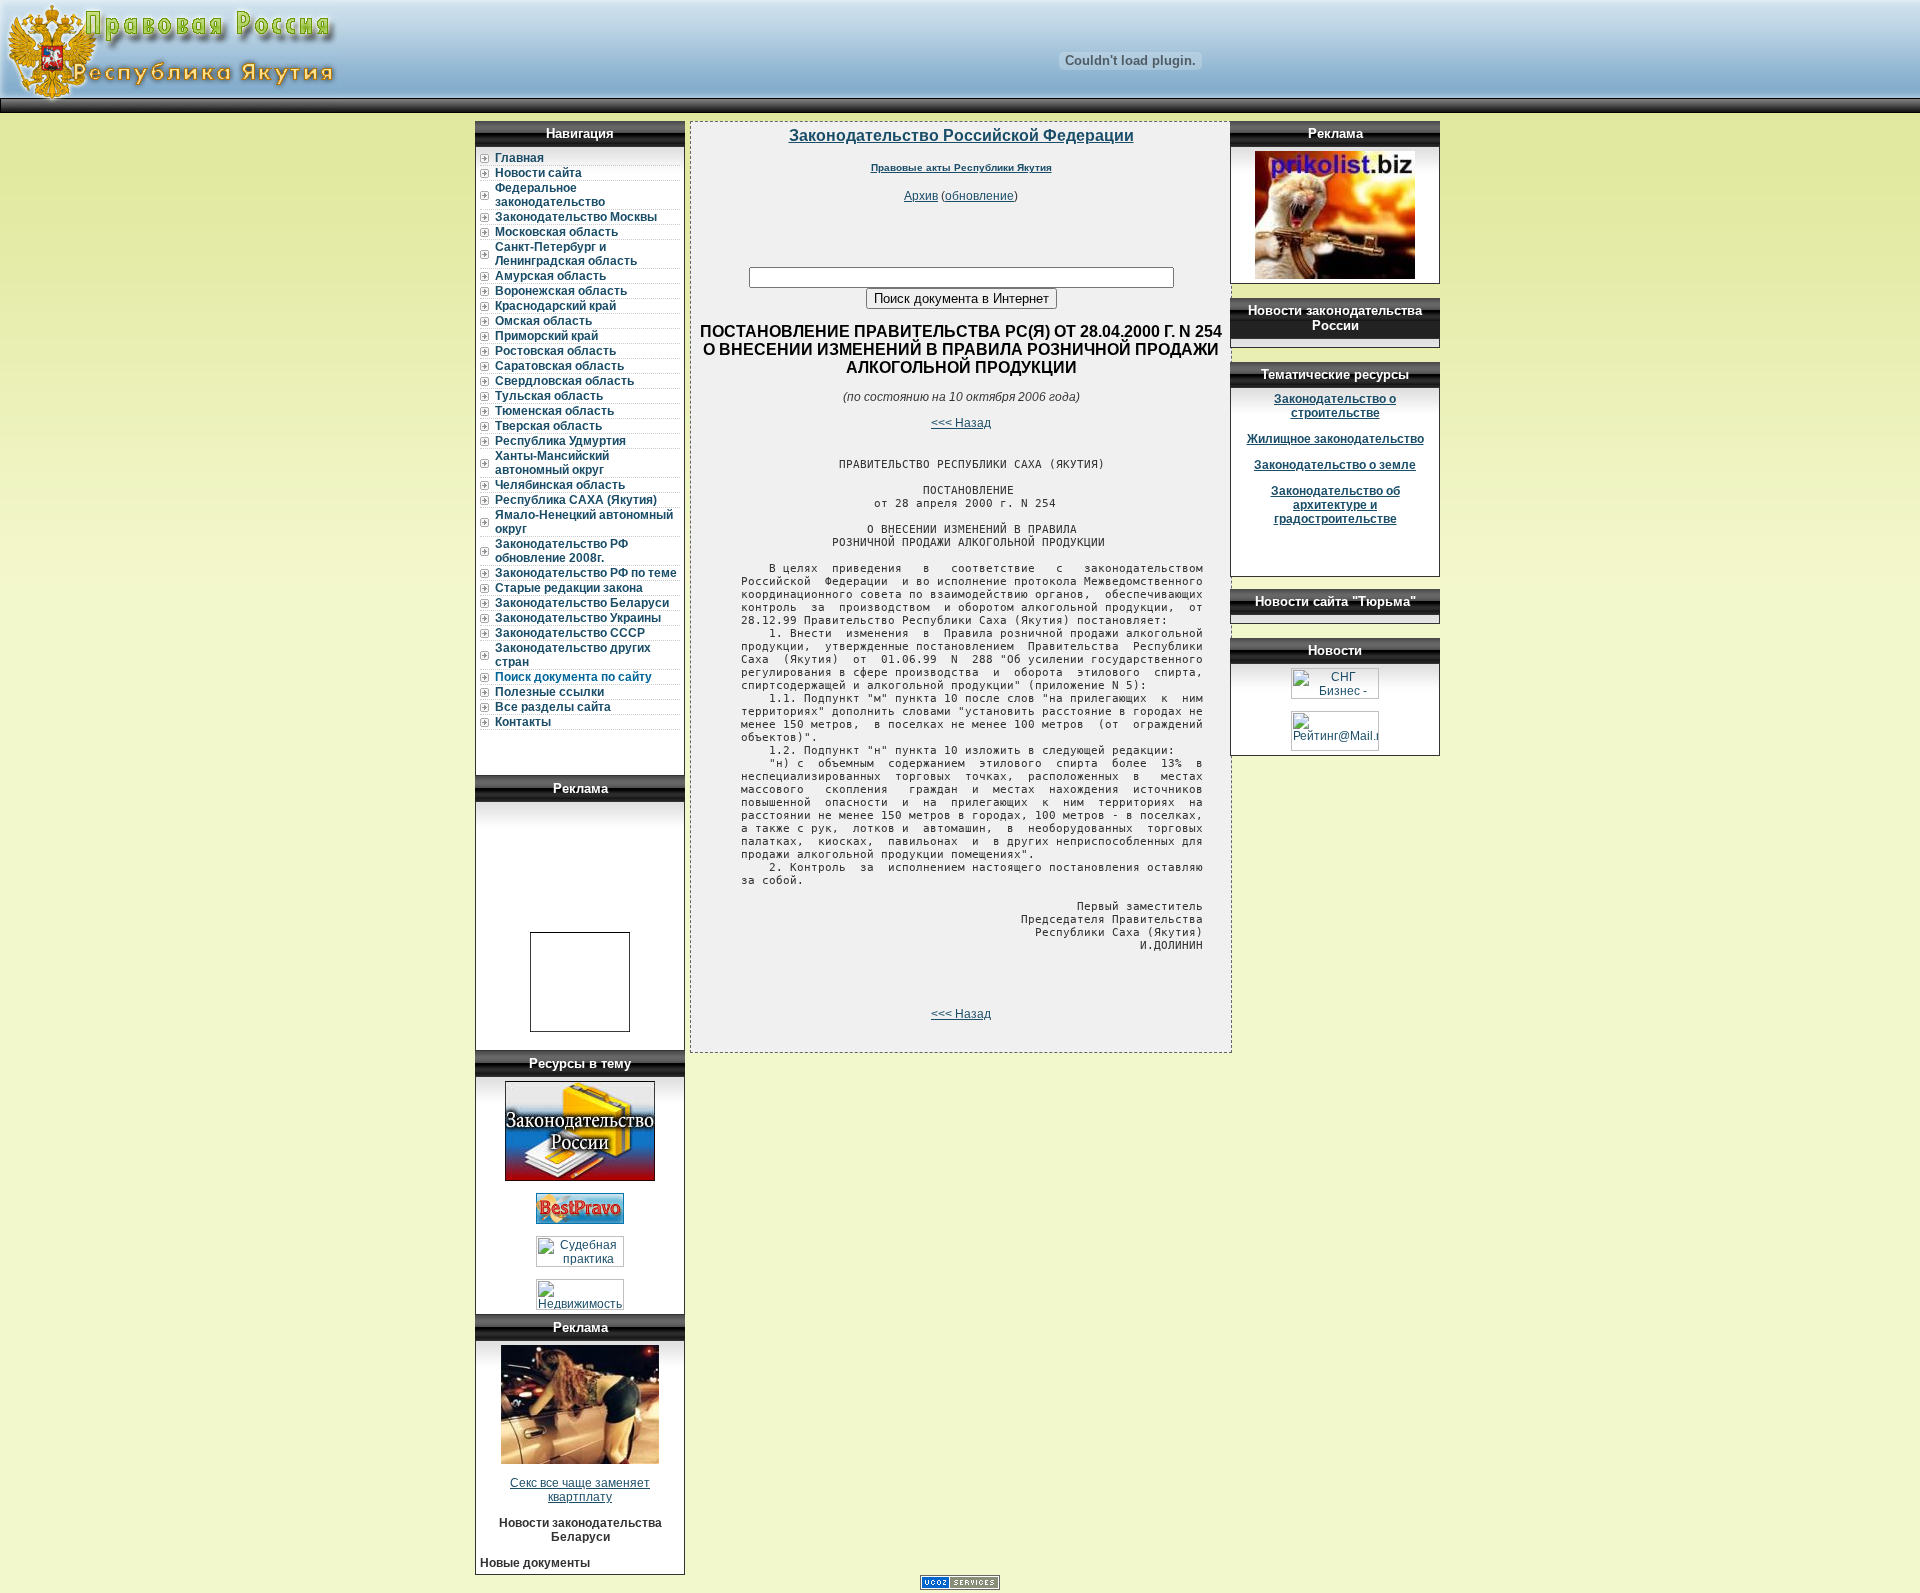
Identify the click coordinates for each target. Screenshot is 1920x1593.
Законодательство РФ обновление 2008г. (561, 551)
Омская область (543, 321)
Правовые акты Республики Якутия (961, 167)
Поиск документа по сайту (573, 677)
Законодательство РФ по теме (586, 573)
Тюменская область (554, 411)
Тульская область (549, 396)
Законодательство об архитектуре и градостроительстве (1335, 505)
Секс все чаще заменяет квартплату (580, 1490)
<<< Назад (961, 423)
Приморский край (546, 336)
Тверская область (548, 426)
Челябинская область (560, 485)
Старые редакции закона (569, 588)
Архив (921, 196)
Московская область (556, 232)
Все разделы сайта (553, 707)
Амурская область (550, 276)
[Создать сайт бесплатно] (960, 1586)
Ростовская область (555, 351)
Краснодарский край (555, 306)
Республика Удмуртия (560, 441)
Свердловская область (564, 381)
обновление (979, 196)
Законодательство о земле (1335, 465)
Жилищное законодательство (1335, 439)
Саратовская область (559, 366)
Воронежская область (561, 291)
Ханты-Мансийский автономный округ (552, 463)
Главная (519, 158)
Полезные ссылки (549, 692)
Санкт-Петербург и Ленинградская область (566, 254)
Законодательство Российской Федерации (961, 135)
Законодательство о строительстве (1335, 406)
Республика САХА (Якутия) (576, 500)
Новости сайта (538, 173)
